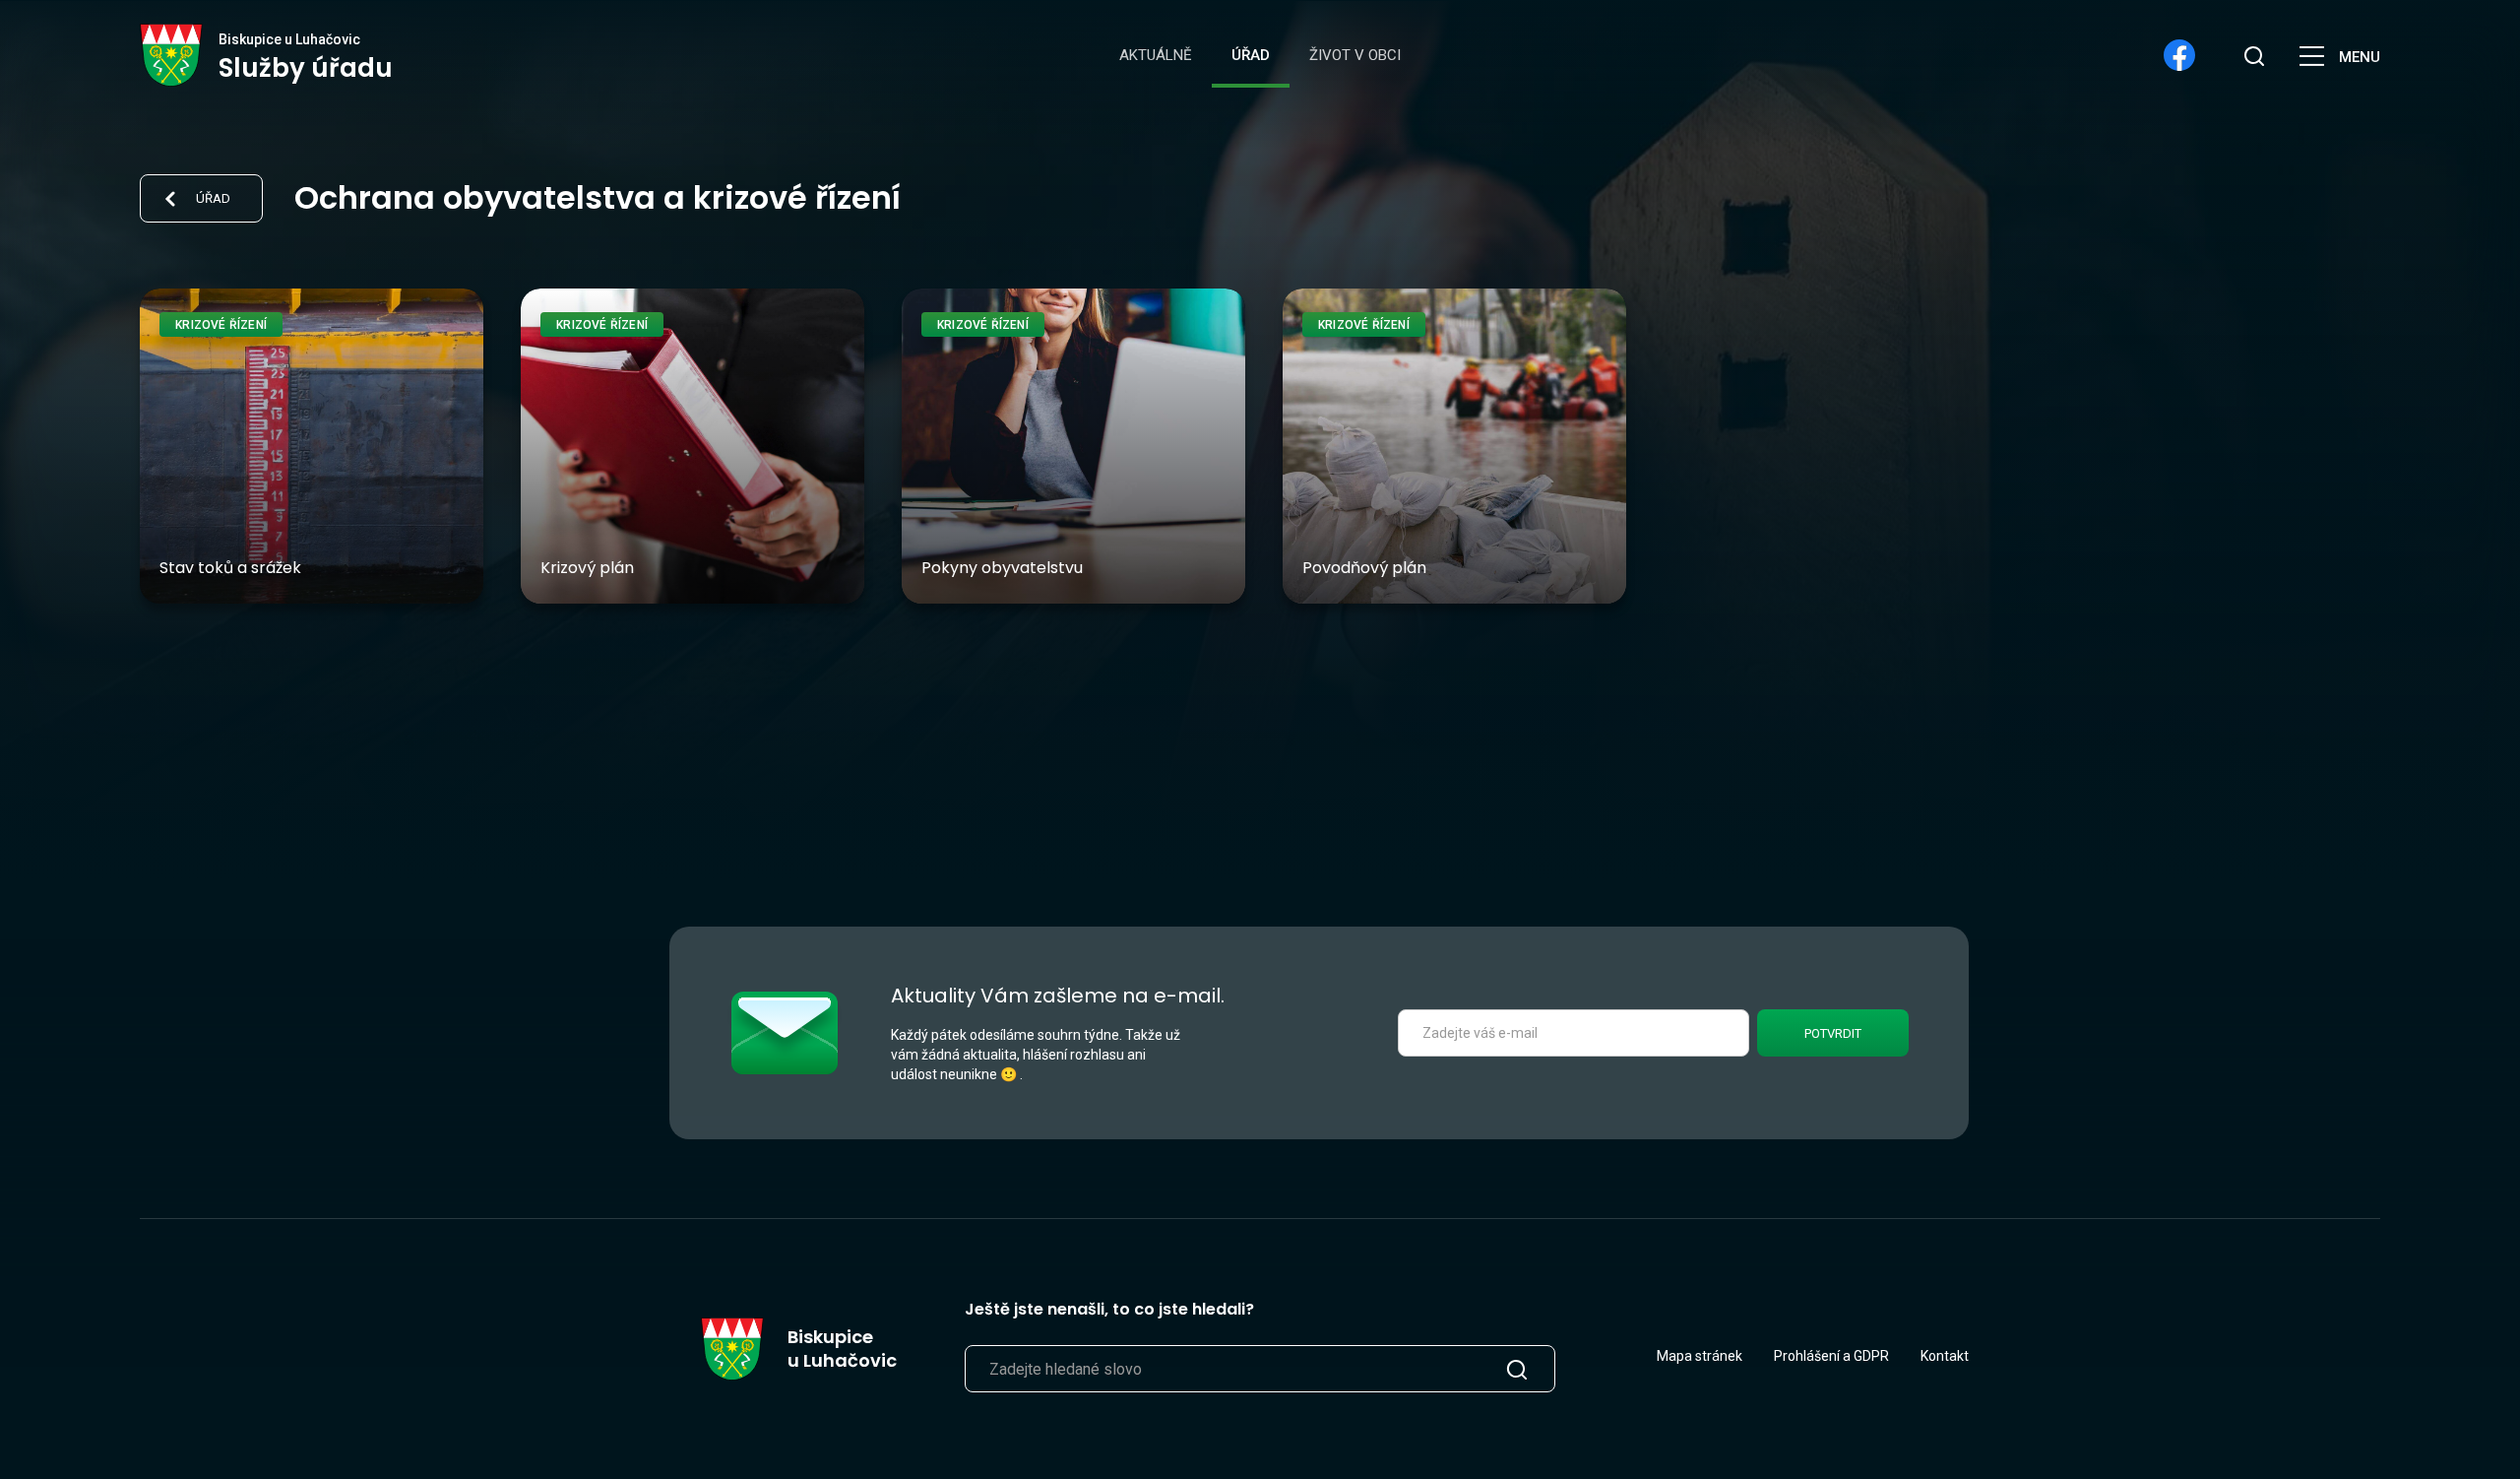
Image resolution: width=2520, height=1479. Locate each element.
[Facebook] (2179, 55)
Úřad (1251, 55)
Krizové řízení (221, 325)
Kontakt (1945, 1356)
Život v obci (1355, 55)
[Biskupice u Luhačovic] (172, 55)
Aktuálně (1156, 55)
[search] (2254, 55)
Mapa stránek (1700, 1356)
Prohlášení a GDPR (1831, 1356)
